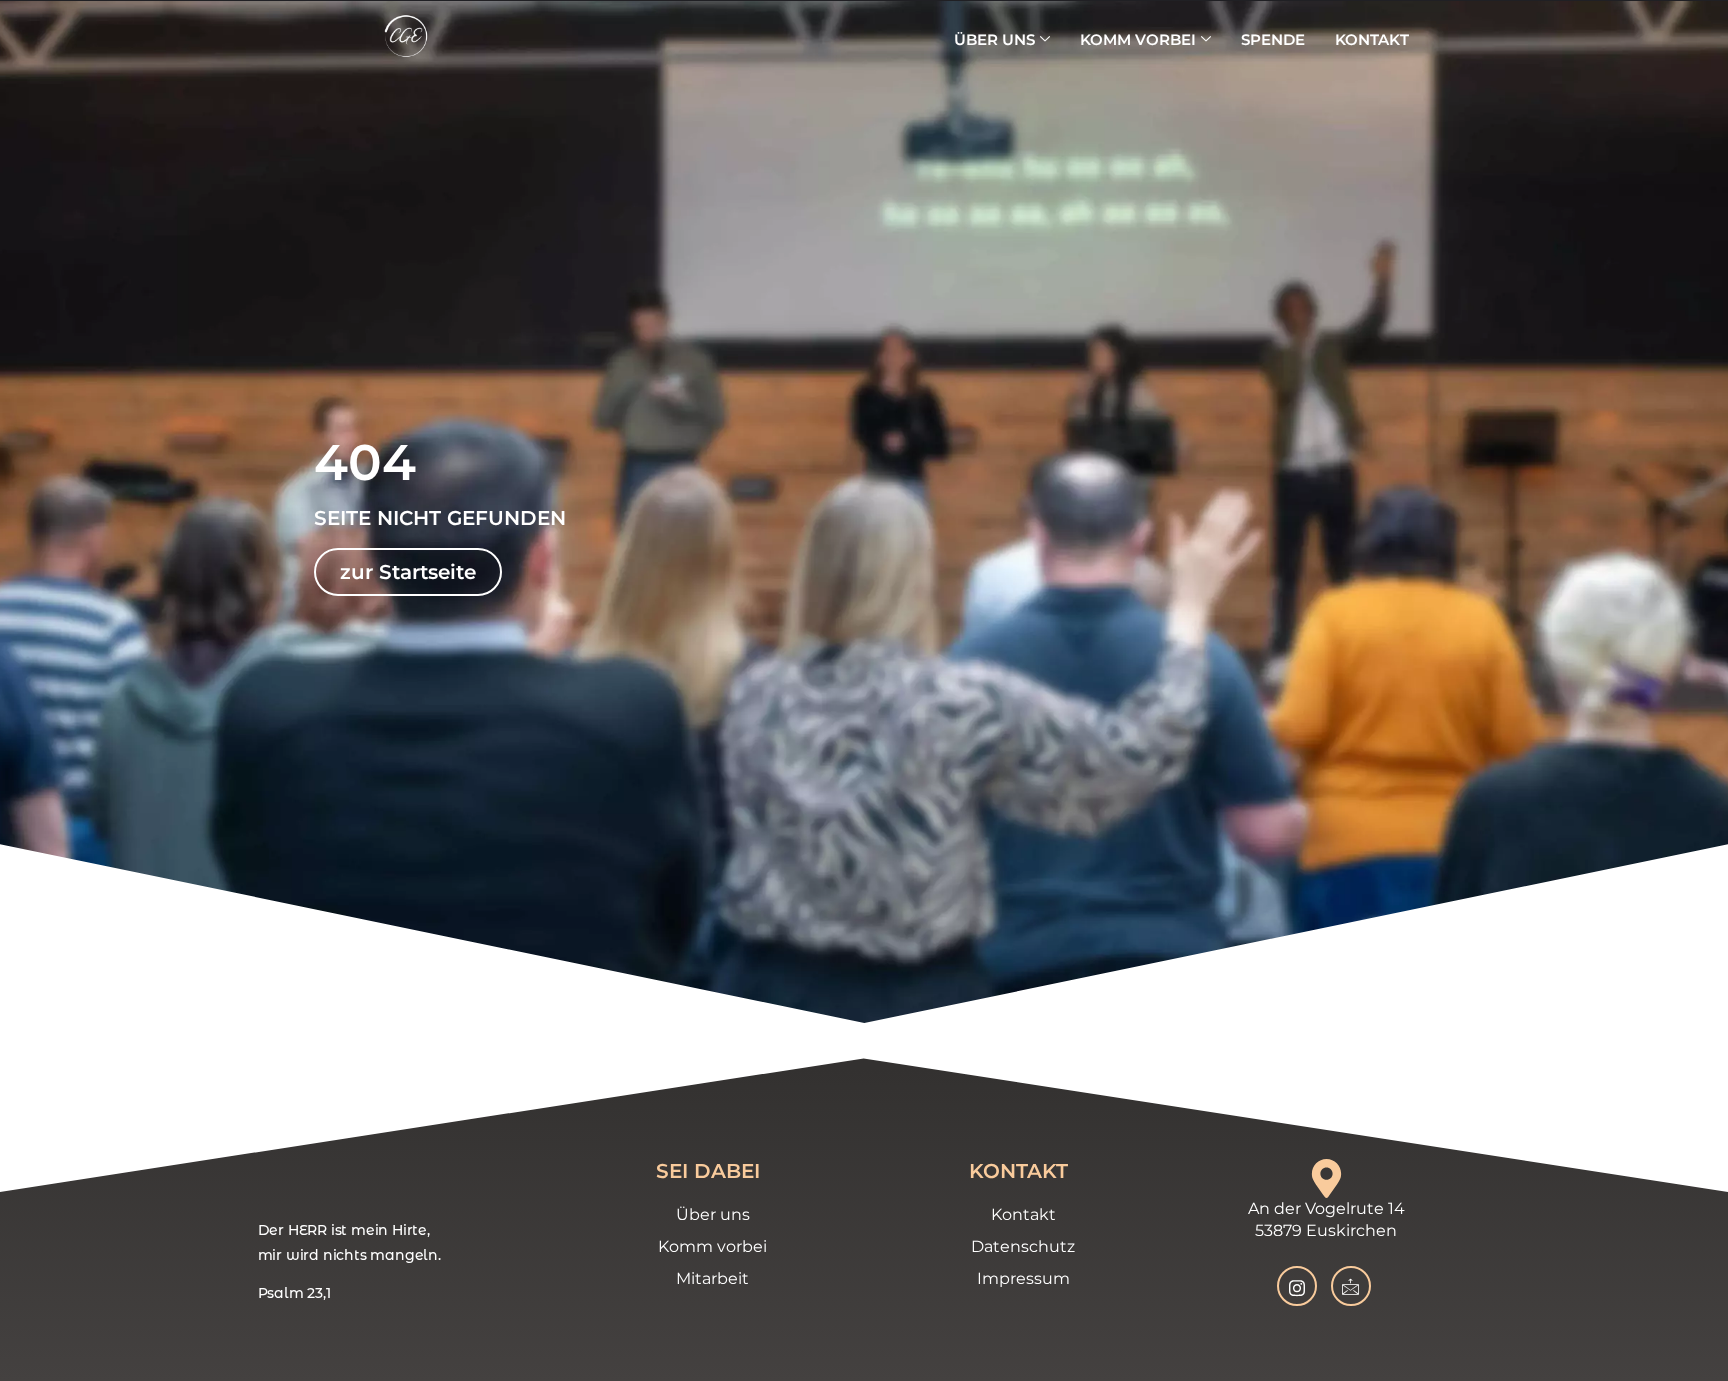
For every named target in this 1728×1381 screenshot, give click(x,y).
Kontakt (1372, 39)
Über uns (994, 39)
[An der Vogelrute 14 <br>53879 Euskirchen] (1326, 1178)
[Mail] (1351, 1286)
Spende (1273, 39)
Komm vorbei (1138, 39)
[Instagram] (1297, 1286)
